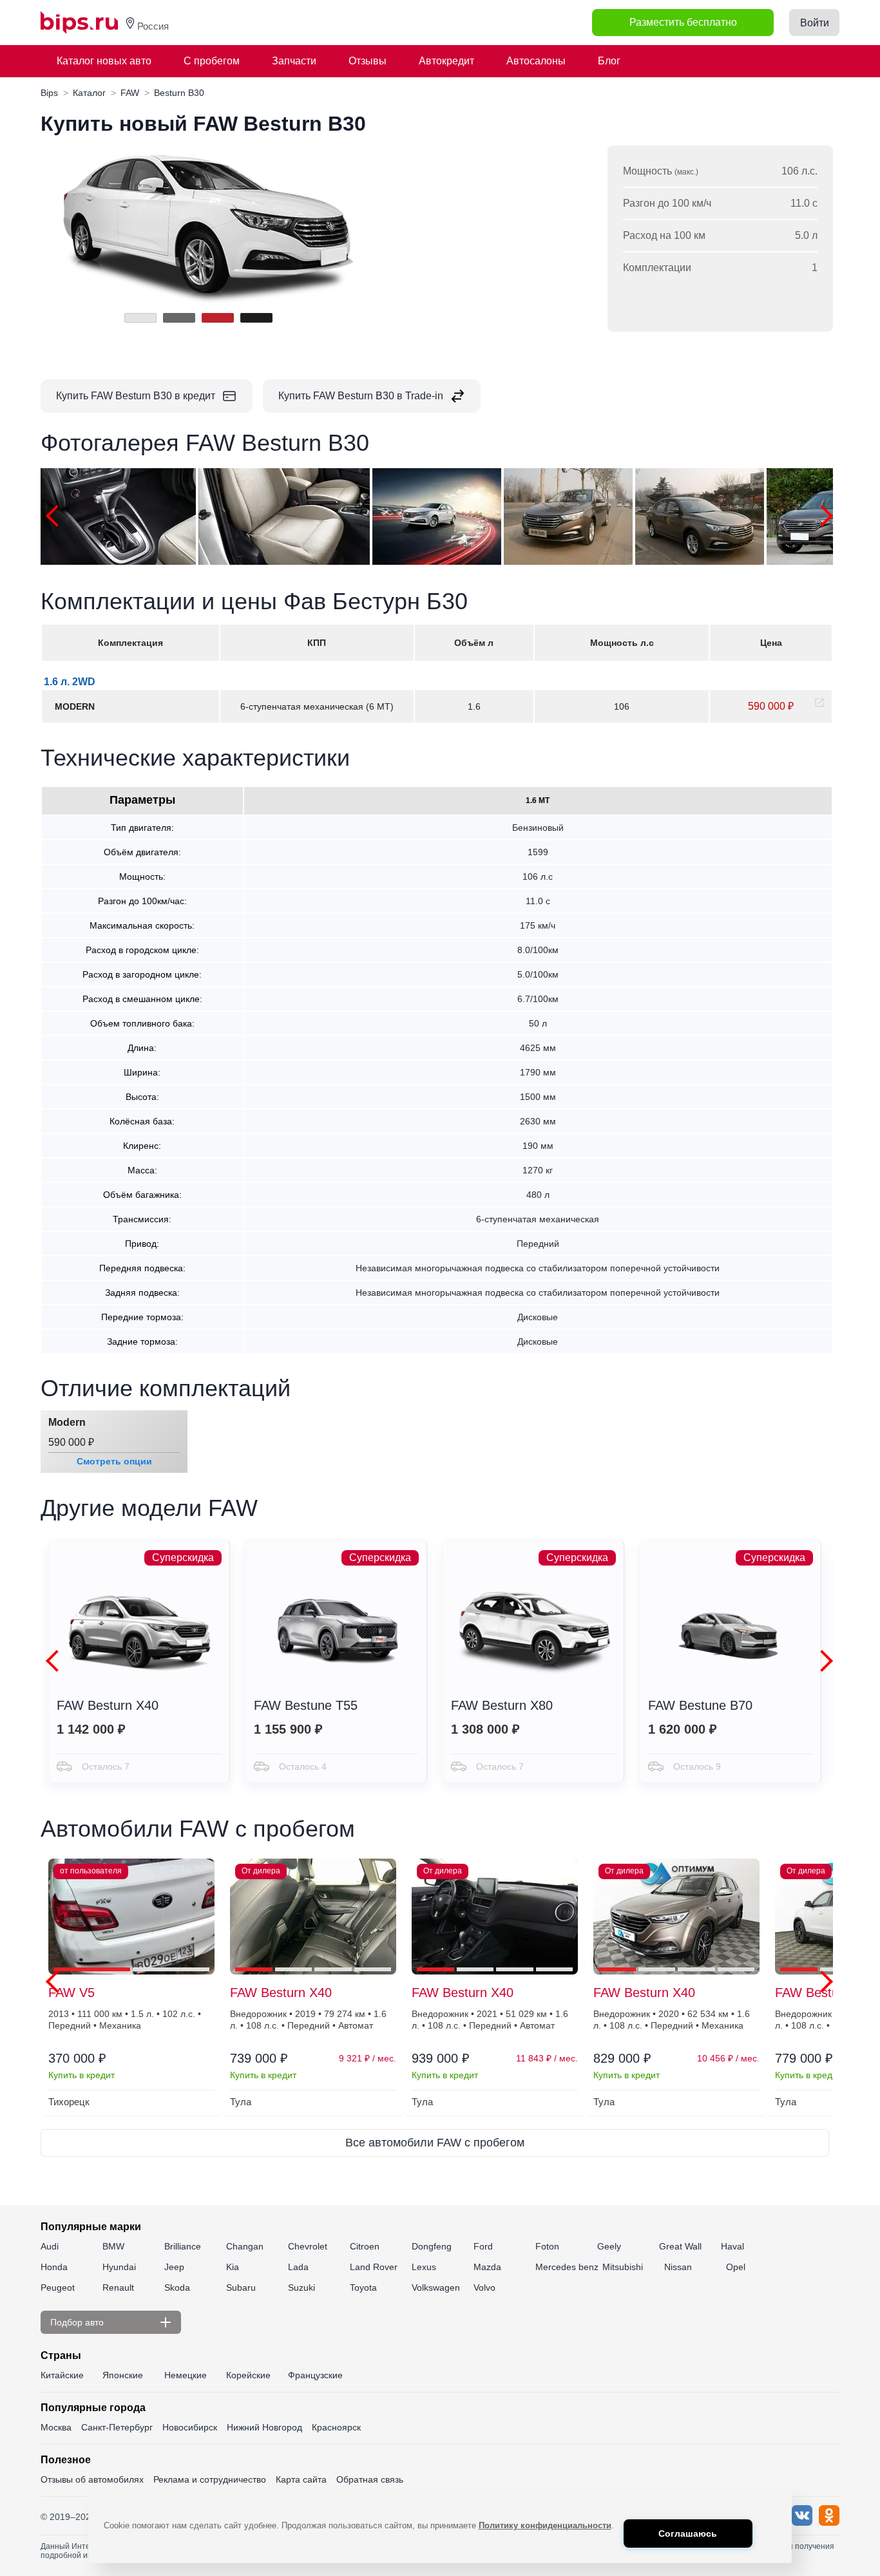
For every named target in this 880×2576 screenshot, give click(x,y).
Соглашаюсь (688, 2533)
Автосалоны (536, 61)
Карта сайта (301, 2479)
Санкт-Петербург (117, 2427)
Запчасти (294, 61)
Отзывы (368, 61)
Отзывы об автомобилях (92, 2479)
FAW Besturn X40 (281, 1993)
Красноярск (336, 2427)
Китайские (62, 2375)
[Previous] (57, 516)
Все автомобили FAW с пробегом (435, 2143)
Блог (609, 61)
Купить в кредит (81, 2075)
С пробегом (212, 61)
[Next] (822, 516)
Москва (56, 2427)
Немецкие (186, 2375)
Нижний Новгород (264, 2427)
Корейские (248, 2375)
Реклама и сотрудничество (210, 2479)
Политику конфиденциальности (545, 2525)
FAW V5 (72, 1993)
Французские (315, 2375)
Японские (123, 2375)
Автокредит (446, 61)
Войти (815, 23)
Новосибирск (190, 2427)
